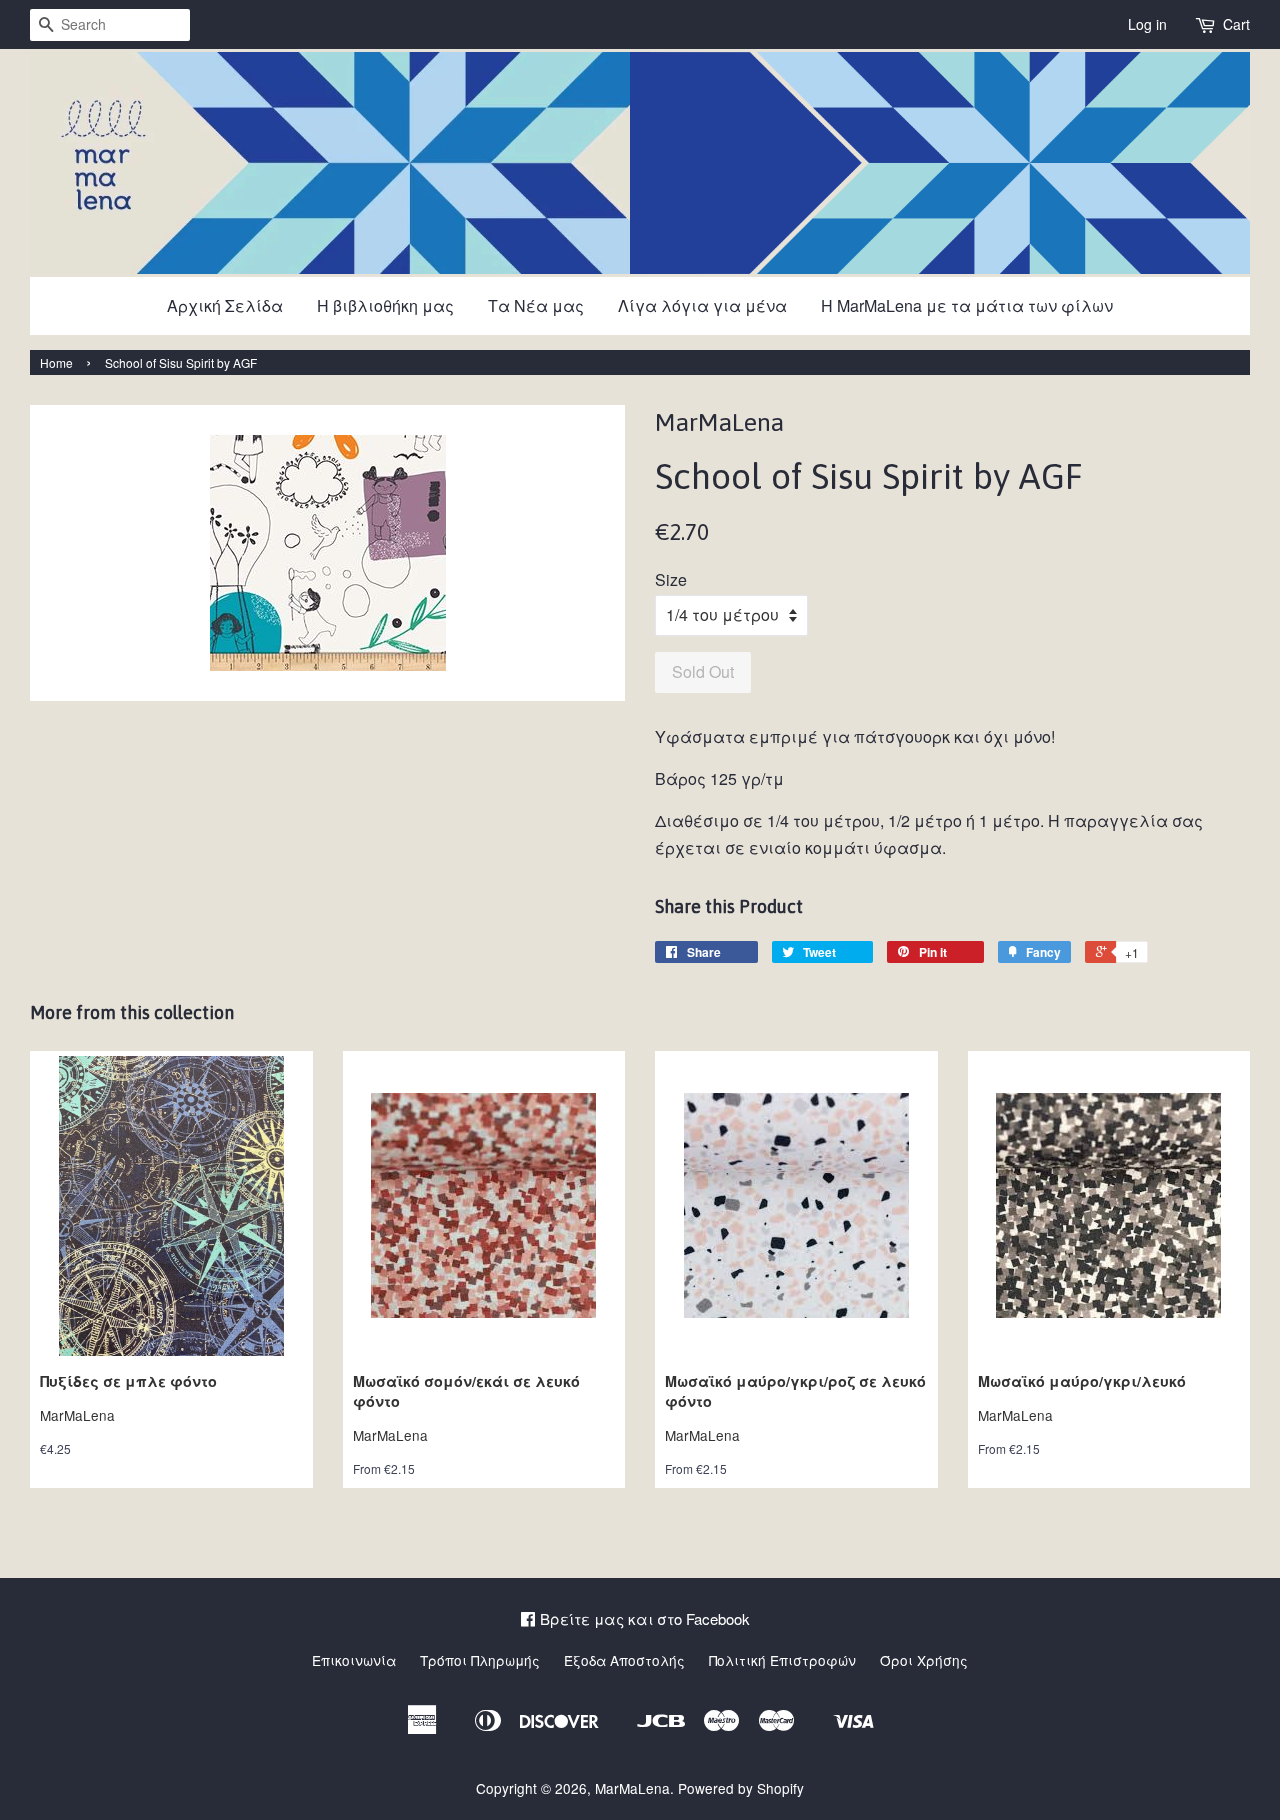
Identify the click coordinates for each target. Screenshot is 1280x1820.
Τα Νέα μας (536, 305)
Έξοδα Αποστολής (624, 1660)
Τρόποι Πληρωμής (480, 1660)
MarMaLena (632, 1788)
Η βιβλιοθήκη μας (385, 305)
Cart (1236, 24)
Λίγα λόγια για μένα (702, 305)
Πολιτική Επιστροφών (782, 1660)
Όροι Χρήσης (924, 1660)
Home (56, 362)
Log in (1147, 24)
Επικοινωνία (354, 1660)
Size (671, 579)
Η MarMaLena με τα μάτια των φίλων (967, 305)
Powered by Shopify (741, 1788)
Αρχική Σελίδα (225, 305)
